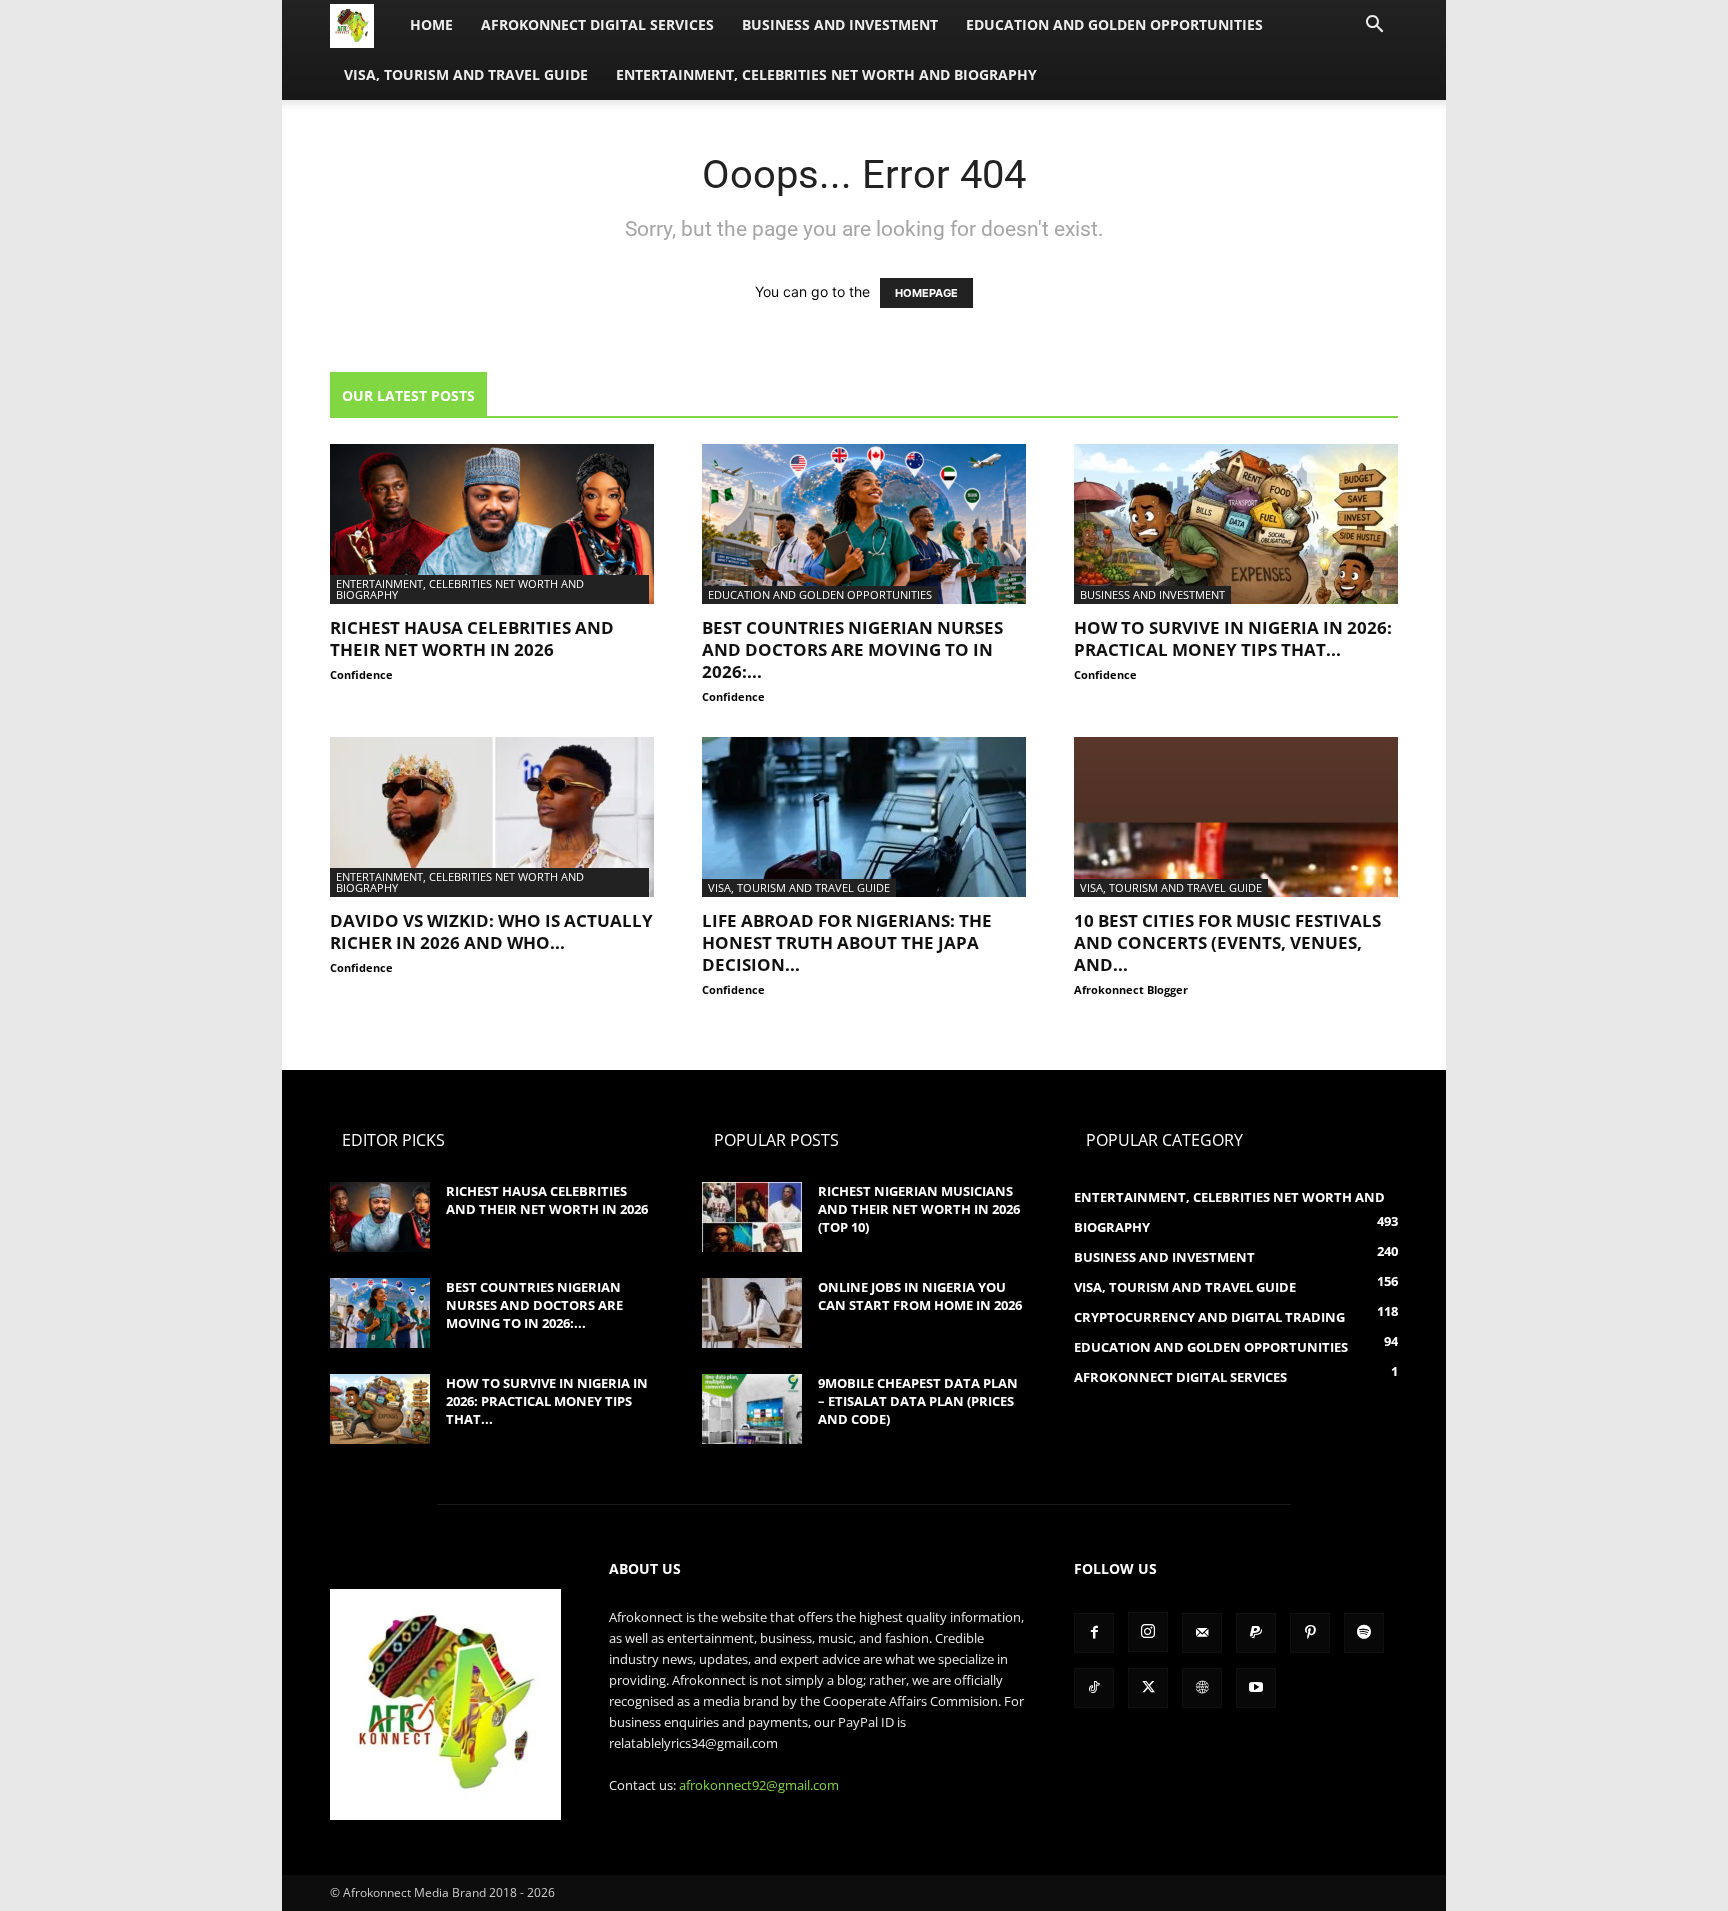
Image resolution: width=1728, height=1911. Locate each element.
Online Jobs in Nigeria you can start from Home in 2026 (920, 1296)
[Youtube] (1256, 1688)
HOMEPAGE (926, 293)
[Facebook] (1094, 1633)
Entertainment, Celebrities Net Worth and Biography (826, 74)
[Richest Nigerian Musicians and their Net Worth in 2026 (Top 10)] (752, 1217)
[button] (1374, 26)
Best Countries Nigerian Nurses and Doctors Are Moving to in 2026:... (852, 649)
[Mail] (1202, 1633)
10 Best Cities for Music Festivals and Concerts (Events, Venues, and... (1227, 942)
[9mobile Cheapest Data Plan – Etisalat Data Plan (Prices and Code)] (752, 1409)
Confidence (361, 674)
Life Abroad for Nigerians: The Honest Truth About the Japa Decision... (847, 942)
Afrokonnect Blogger (1131, 989)
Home (431, 24)
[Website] (1202, 1688)
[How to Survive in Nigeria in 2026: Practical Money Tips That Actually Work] (1236, 524)
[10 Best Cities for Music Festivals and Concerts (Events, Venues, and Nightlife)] (1236, 817)
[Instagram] (1148, 1632)
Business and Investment (840, 24)
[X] (1148, 1688)
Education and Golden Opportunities (1114, 24)
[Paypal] (1256, 1633)
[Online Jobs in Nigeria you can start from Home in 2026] (752, 1313)
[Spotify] (1364, 1633)
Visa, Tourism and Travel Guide (466, 74)
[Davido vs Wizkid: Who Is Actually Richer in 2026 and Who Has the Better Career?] (492, 817)
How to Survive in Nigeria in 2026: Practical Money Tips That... (1233, 638)
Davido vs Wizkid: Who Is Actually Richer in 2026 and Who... (491, 931)
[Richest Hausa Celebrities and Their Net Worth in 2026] (492, 524)
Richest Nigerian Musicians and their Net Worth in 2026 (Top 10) (919, 1209)
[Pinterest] (1310, 1633)
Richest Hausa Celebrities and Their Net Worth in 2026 (472, 638)
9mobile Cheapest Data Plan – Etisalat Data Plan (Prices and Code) (918, 1401)
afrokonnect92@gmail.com (759, 1785)
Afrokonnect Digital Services (597, 24)
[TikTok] (1094, 1688)
